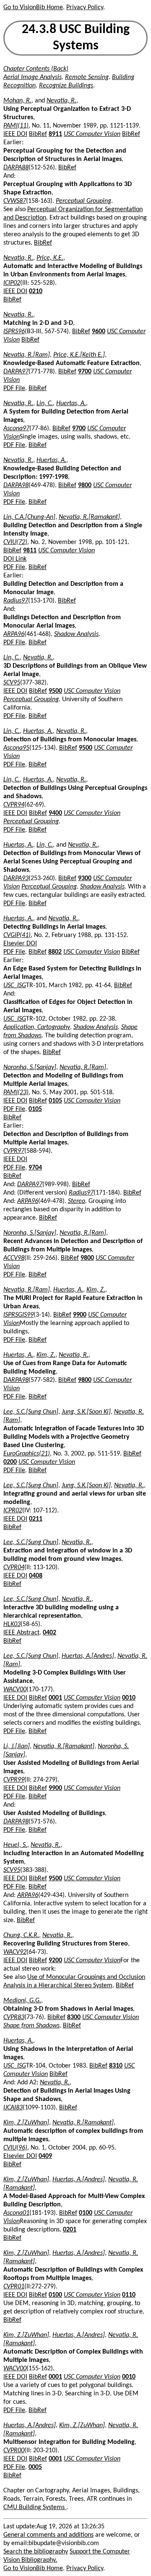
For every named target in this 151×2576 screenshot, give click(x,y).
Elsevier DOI (20, 944)
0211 (36, 1519)
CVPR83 (14, 2017)
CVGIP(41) (17, 935)
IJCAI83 (13, 2108)
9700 (85, 372)
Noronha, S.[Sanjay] (30, 1067)
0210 (36, 291)
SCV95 (12, 683)
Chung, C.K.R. (21, 1935)
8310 (116, 2066)
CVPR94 (14, 805)
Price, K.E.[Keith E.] (79, 355)
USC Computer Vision (92, 134)
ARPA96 (14, 634)
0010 (129, 1698)
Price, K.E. (50, 258)
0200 (10, 1462)
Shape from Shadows (31, 2026)
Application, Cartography (37, 1027)
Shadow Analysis (76, 634)
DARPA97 (16, 372)
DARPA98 (16, 485)
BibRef (38, 134)
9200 (55, 1961)
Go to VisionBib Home (33, 8)
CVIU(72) (15, 542)
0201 (70, 2230)
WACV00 (15, 1690)
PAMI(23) (16, 1093)
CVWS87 (15, 201)
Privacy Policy (85, 8)
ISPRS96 (14, 332)
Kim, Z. (96, 1290)
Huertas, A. (71, 403)
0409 (45, 2156)
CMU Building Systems (35, 2507)
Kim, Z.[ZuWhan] (26, 2123)
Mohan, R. (17, 101)
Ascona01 (16, 2213)
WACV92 (15, 1952)
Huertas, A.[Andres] (88, 1656)
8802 (55, 952)
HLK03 (12, 1624)
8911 (55, 134)
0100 (86, 2213)
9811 (30, 551)
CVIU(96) (15, 2148)
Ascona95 (16, 748)
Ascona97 (16, 429)
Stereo (77, 1201)
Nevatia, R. (61, 101)
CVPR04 (14, 1568)
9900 (80, 1315)
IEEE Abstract (21, 1633)
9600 (99, 332)
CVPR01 (14, 2287)
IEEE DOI (15, 134)
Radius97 (16, 601)
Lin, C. (45, 403)
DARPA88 (16, 168)
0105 (55, 1101)
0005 (35, 2467)
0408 (36, 1576)
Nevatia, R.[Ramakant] (89, 517)
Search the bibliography (36, 2552)
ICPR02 (13, 1511)
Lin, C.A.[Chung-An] (29, 517)
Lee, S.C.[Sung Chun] (31, 1412)
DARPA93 (16, 878)
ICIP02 (12, 283)
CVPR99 (14, 1780)
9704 (35, 1168)
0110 (129, 2295)
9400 (55, 813)
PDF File (14, 388)
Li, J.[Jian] (17, 1746)
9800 (85, 485)
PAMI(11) (16, 126)
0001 (55, 1698)
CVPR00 (14, 2451)
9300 (85, 878)
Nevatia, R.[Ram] (27, 355)
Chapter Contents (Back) (36, 69)
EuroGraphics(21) (27, 1454)
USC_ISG (15, 985)
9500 (55, 691)
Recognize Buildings (66, 86)
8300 (74, 2017)
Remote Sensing (87, 77)
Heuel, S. (15, 1845)
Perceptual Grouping (83, 201)
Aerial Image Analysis (33, 77)
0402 (49, 1633)
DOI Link (15, 559)
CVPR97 (14, 1151)
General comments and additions (48, 2535)
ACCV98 (14, 1258)
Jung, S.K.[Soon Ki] (86, 1412)
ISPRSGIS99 (18, 1315)
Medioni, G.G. (22, 2001)
